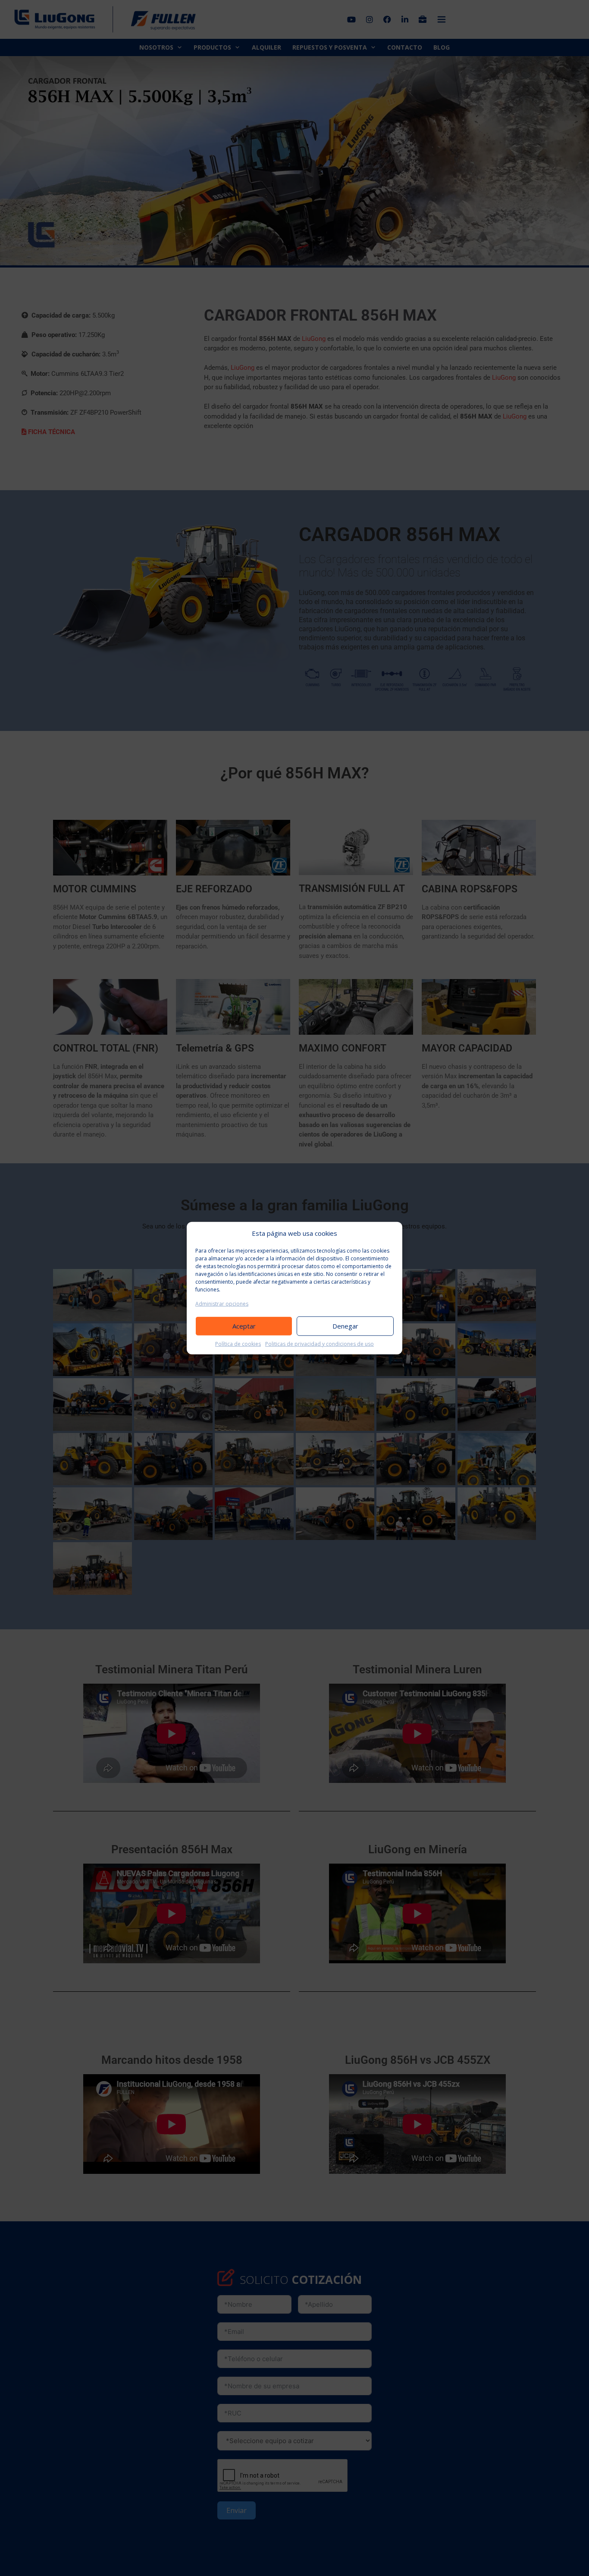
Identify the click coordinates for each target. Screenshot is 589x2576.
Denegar (345, 1326)
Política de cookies (238, 1343)
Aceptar (244, 1326)
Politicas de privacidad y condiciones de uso (320, 1343)
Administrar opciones (222, 1303)
